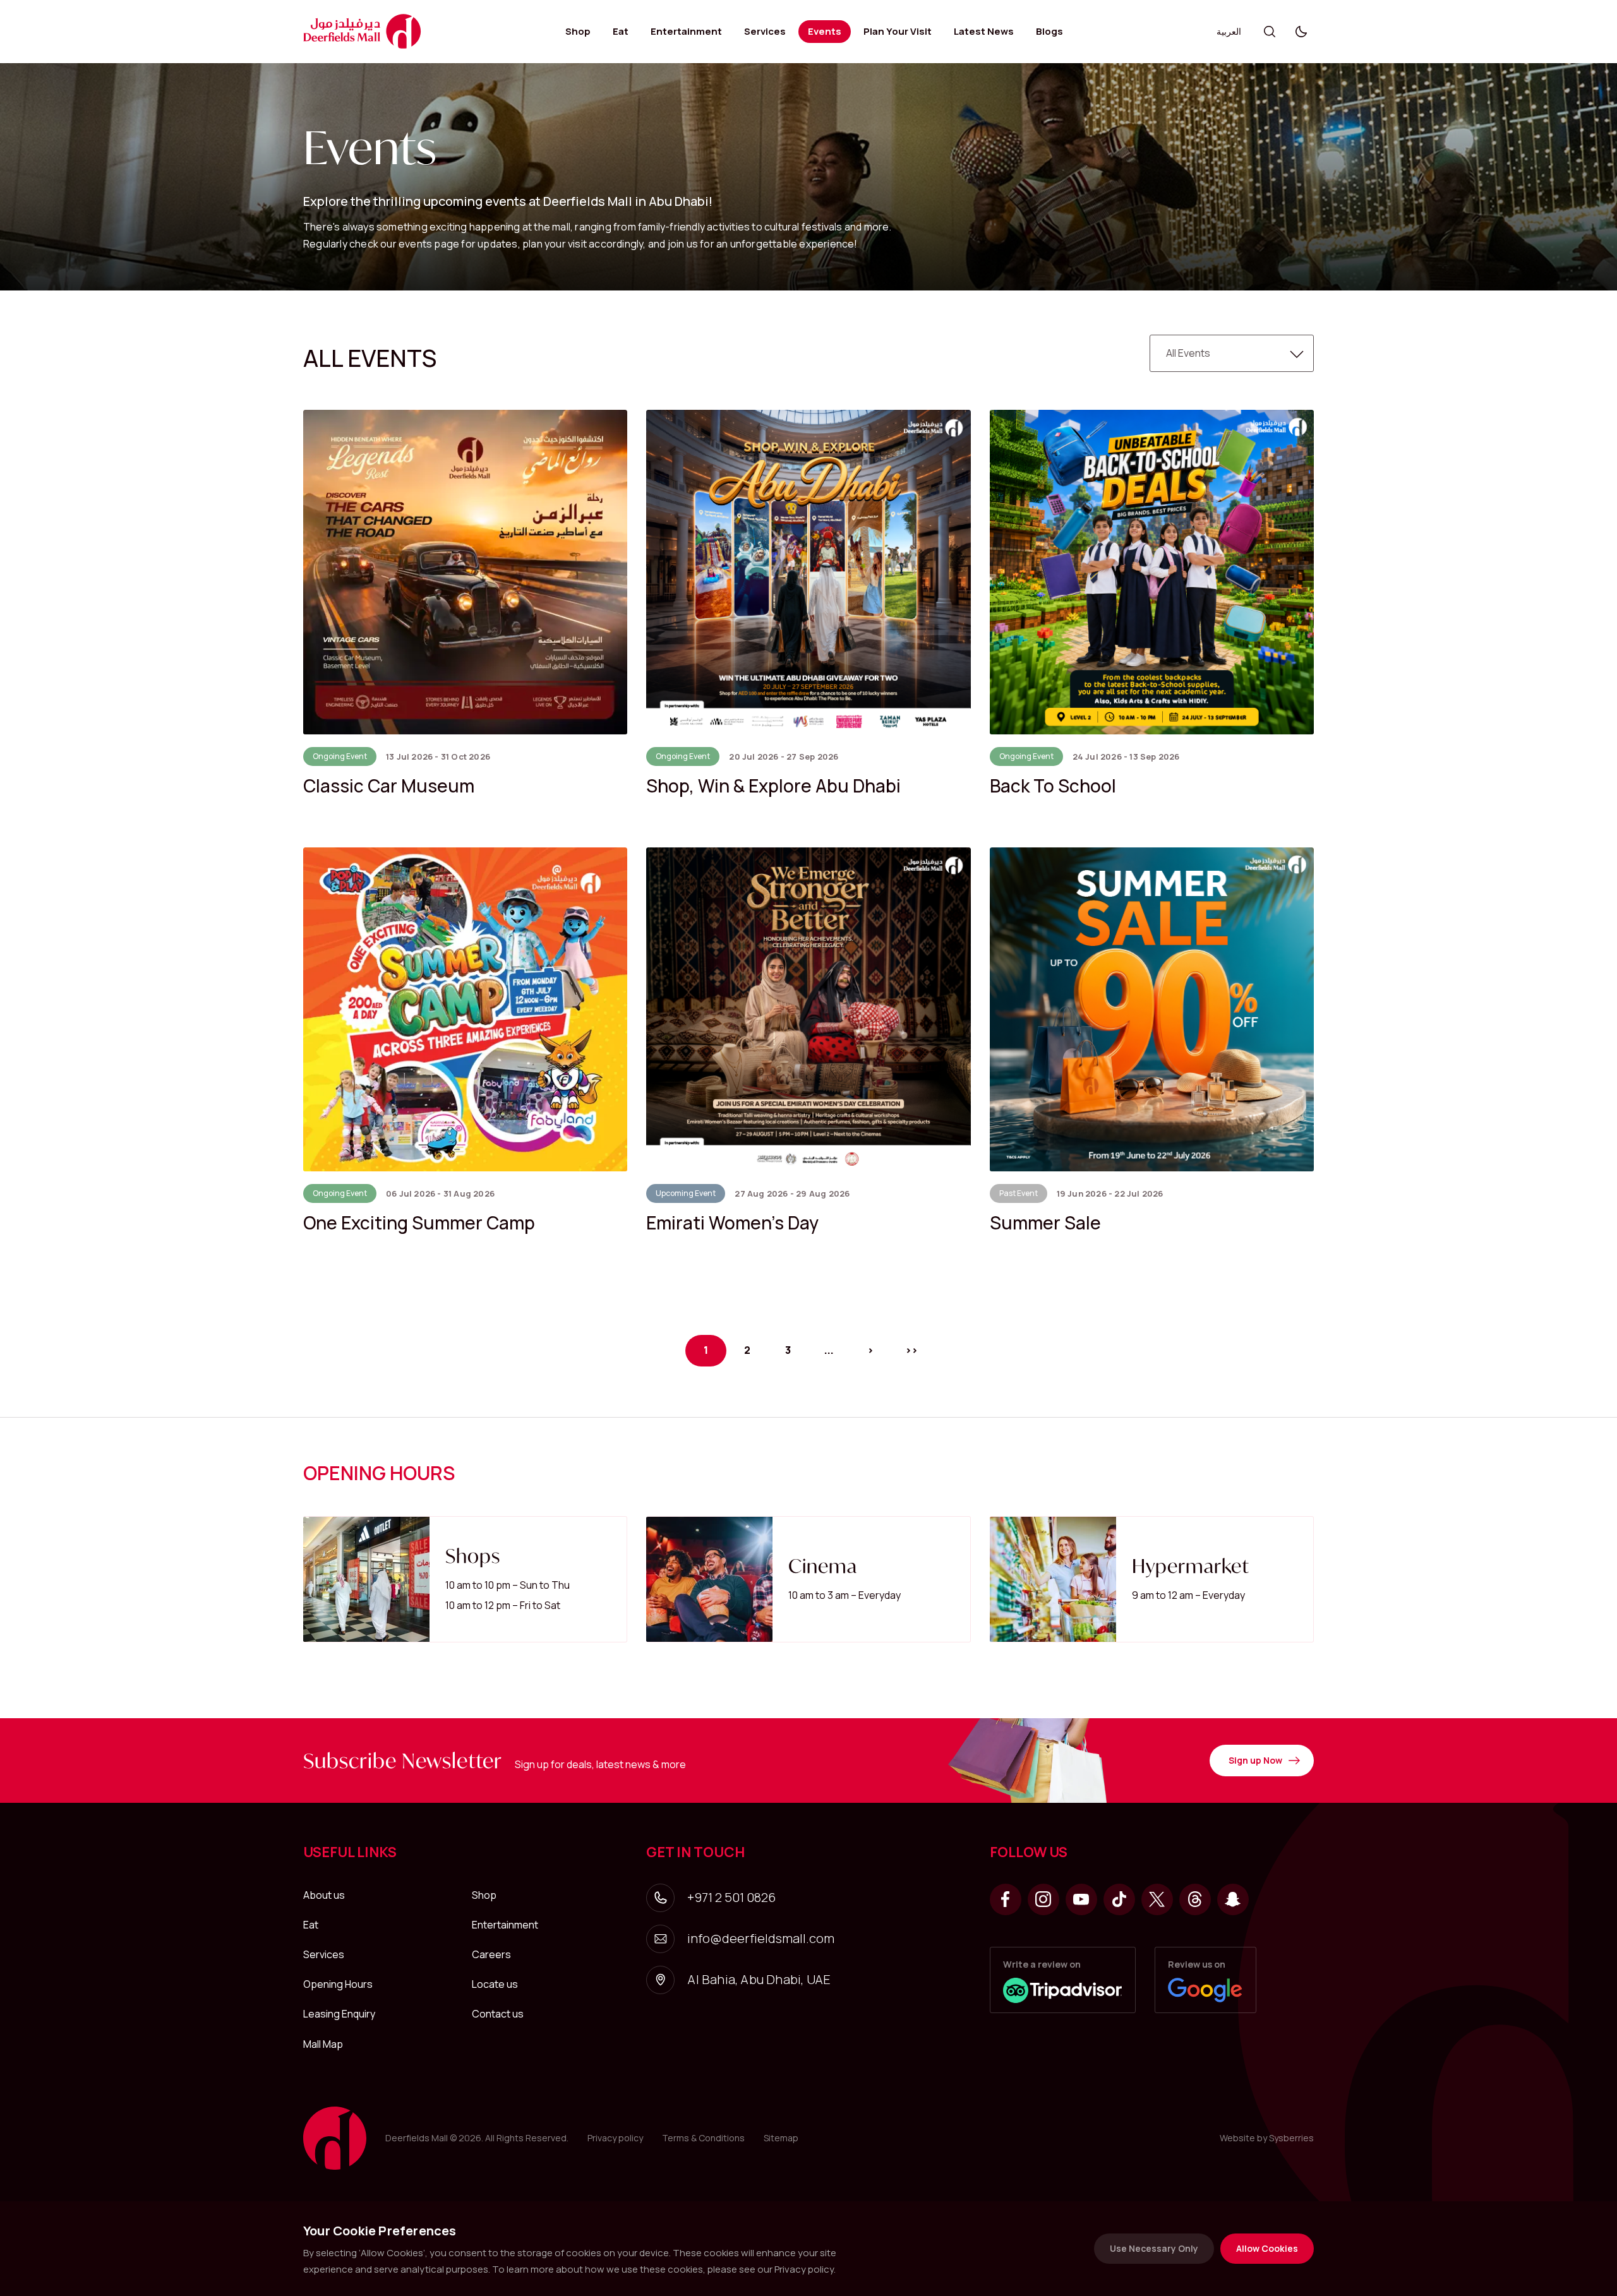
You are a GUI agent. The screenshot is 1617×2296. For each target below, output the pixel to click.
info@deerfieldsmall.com (761, 1938)
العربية (1229, 31)
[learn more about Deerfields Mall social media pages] (1006, 1899)
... (829, 1350)
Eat (621, 31)
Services (765, 31)
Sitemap (781, 2138)
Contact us (498, 2014)
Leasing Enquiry (339, 2014)
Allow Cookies (1267, 2248)
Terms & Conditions (703, 2138)
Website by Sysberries (1267, 2138)
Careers (491, 1954)
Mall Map (323, 2044)
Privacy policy (615, 2138)
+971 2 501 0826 (731, 1897)
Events (825, 31)
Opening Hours (338, 1984)
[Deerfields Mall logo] (362, 31)
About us (324, 1895)
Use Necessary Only (1154, 2248)
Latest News (984, 31)
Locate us (495, 1984)
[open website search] (1270, 32)
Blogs (1049, 31)
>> (911, 1350)
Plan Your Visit (898, 31)
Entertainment (686, 31)
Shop (578, 31)
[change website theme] (1301, 32)
